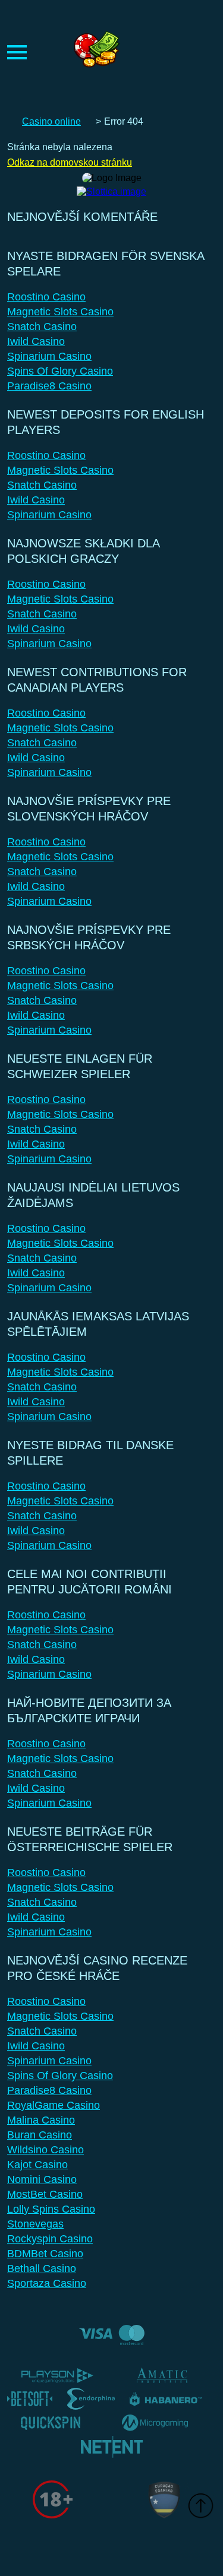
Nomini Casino (42, 2179)
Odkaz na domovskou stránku (70, 162)
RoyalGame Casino (54, 2105)
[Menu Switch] (17, 52)
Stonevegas (35, 2224)
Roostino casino (46, 297)
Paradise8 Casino (49, 386)
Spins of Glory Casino (60, 371)
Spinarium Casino (49, 356)
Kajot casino (37, 2165)
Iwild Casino (36, 341)
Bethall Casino (42, 2268)
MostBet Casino (45, 2194)
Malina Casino (41, 2120)
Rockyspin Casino (50, 2239)
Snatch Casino (42, 327)
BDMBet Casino (45, 2254)
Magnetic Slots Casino (60, 312)
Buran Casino (40, 2135)
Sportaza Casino (47, 2283)
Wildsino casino (45, 2150)
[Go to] (111, 188)
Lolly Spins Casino (51, 2209)
